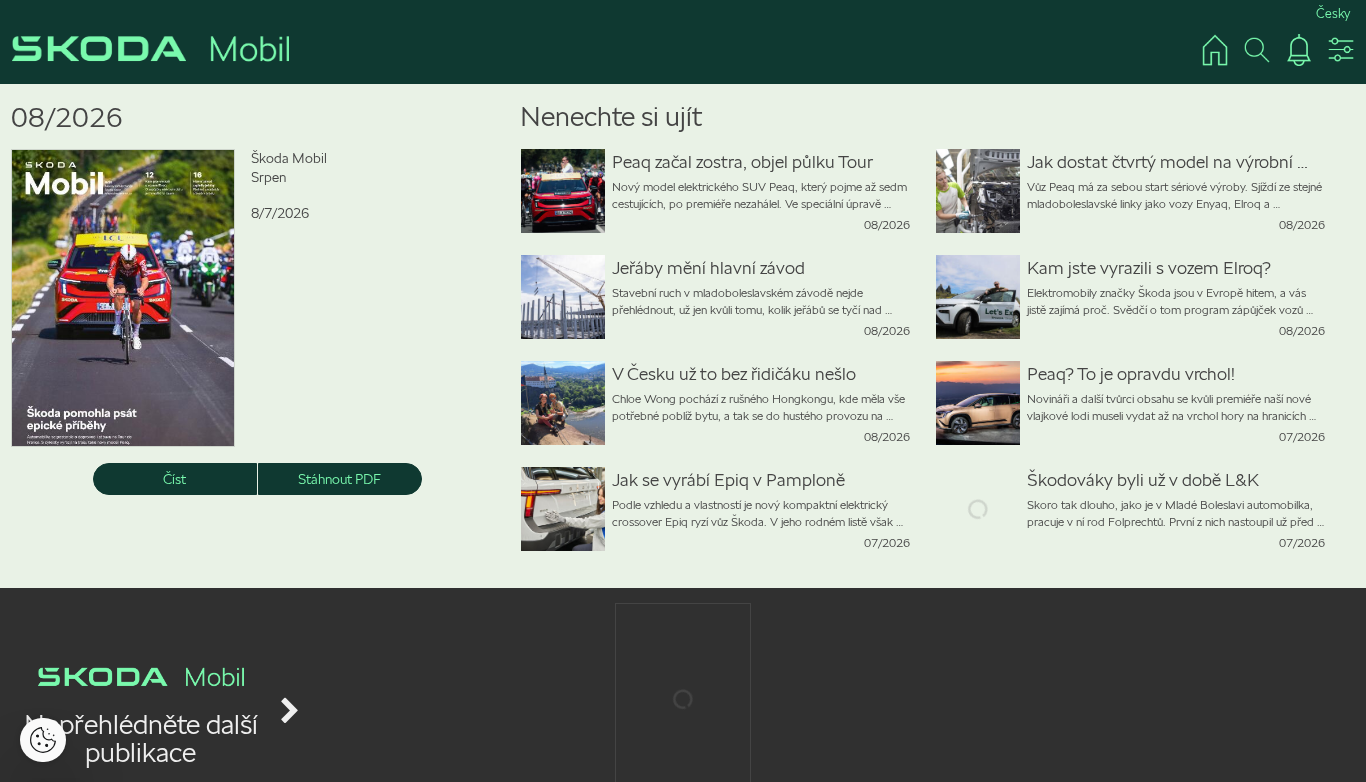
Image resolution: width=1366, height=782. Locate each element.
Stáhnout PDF (339, 479)
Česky (1333, 13)
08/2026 (67, 117)
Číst (174, 479)
